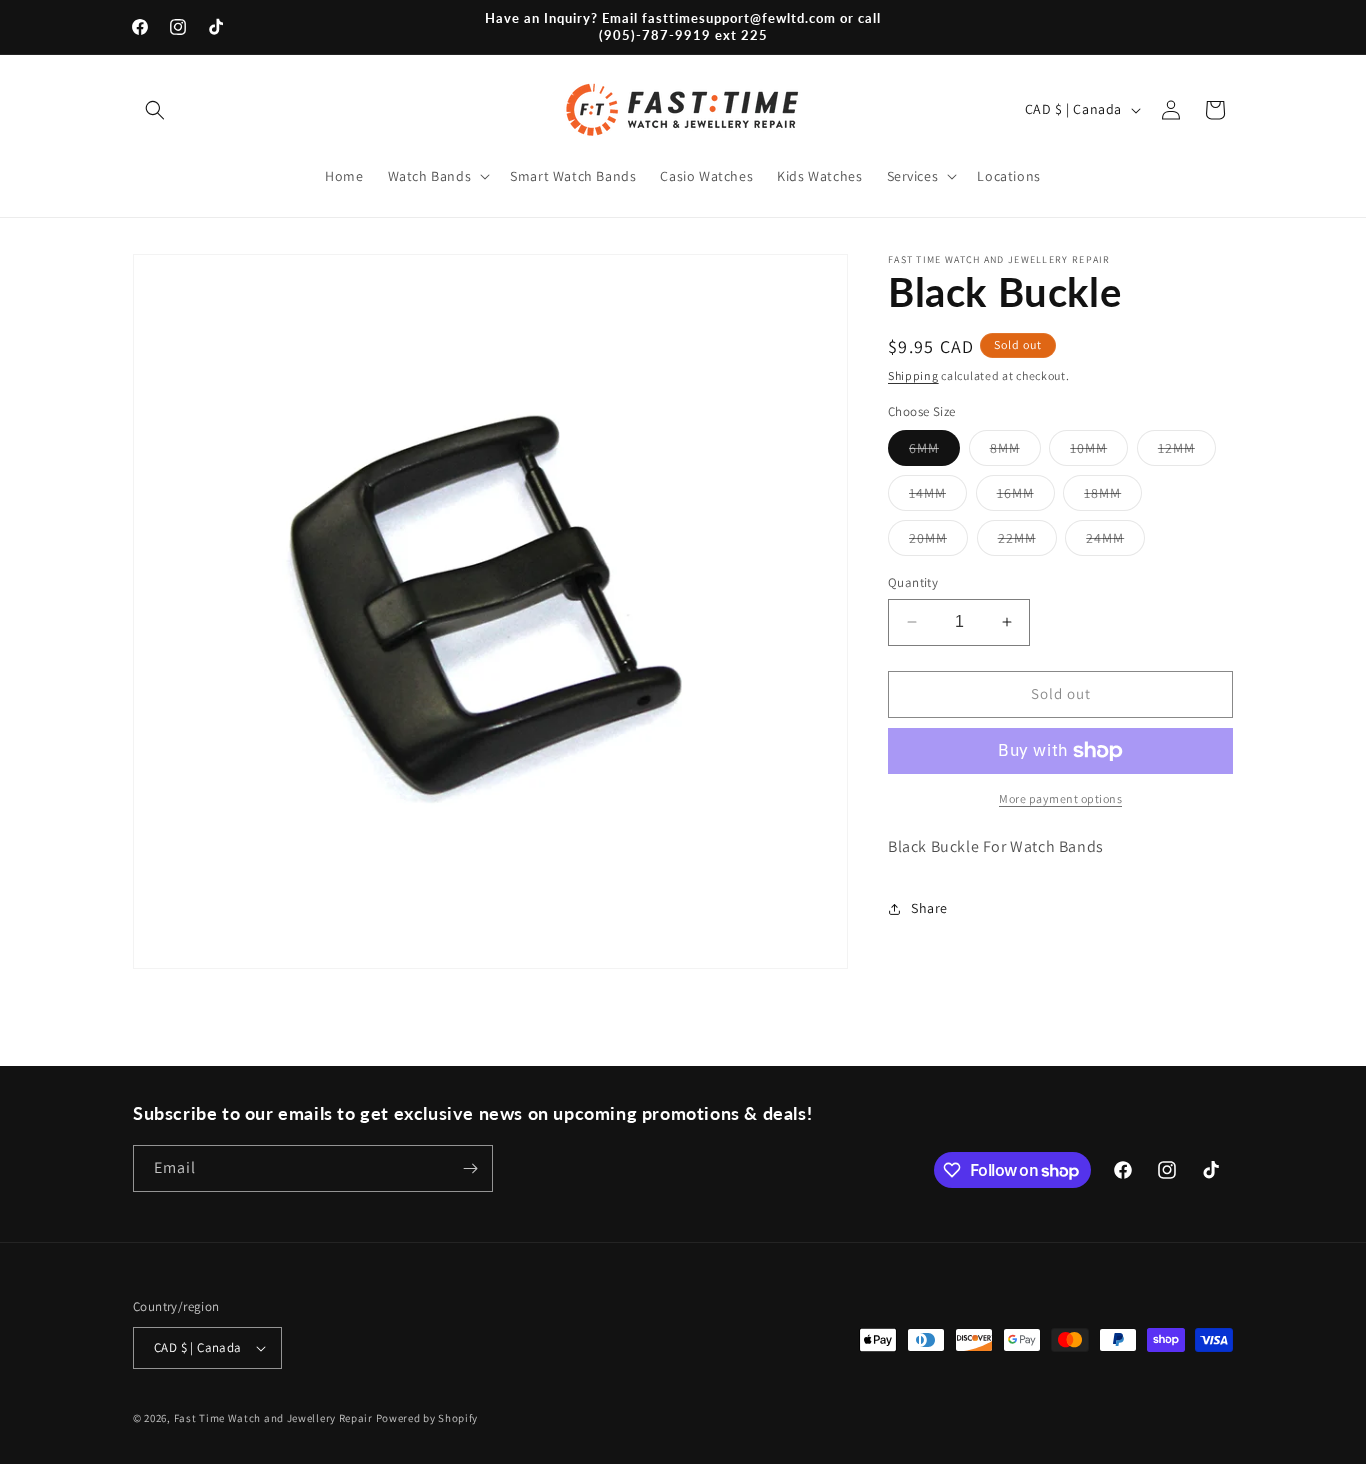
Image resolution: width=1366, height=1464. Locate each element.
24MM (1115, 542)
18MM (1113, 497)
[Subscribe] (470, 1168)
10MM (1099, 452)
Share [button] (929, 908)
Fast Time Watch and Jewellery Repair (273, 1418)
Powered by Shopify (427, 1418)
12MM (1187, 452)
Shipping (913, 375)
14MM (938, 497)
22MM (1027, 542)
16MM (1026, 497)
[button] (155, 110)
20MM (938, 542)
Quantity (913, 582)
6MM (934, 452)
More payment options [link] (1060, 798)
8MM (1015, 452)
